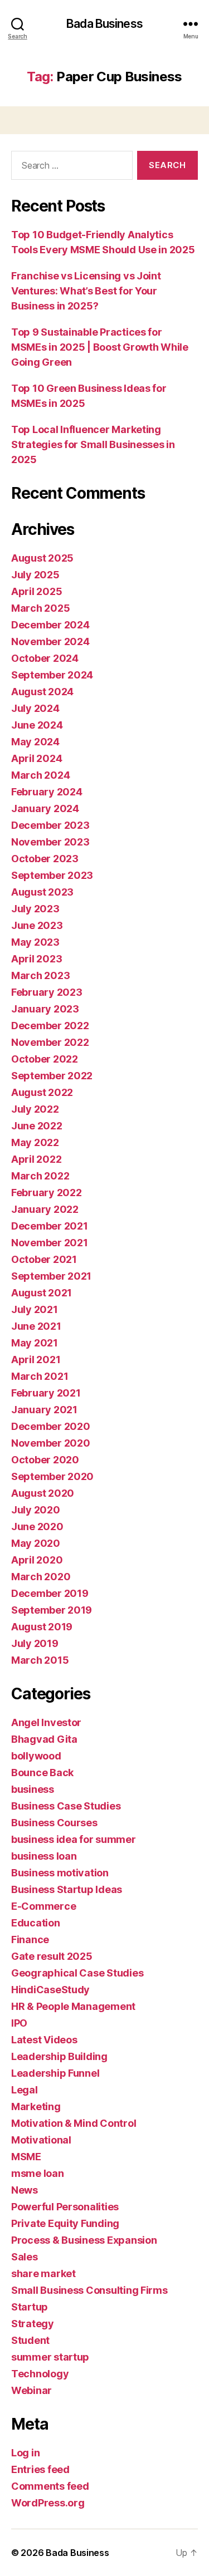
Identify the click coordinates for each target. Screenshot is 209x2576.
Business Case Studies (66, 1806)
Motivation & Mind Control (74, 2123)
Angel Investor (46, 1722)
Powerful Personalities (65, 2207)
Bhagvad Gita (44, 1739)
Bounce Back (42, 1773)
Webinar (31, 2390)
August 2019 (42, 1627)
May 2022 (35, 1142)
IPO (19, 2023)
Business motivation (60, 1873)
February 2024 (47, 792)
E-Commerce (43, 1906)
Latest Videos (44, 2040)
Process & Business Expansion (84, 2240)
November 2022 (50, 1042)
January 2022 (45, 1209)
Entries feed (40, 2469)
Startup (30, 2307)
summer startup (50, 2357)
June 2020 (37, 1527)
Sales (25, 2257)
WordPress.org (48, 2503)
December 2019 (50, 1593)
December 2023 (50, 825)
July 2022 (35, 1109)
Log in (25, 2453)
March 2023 (40, 975)
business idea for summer (74, 1839)
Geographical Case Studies (77, 1973)
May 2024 (35, 742)
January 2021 (44, 1410)
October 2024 (45, 658)
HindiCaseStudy (50, 1990)
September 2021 (51, 1276)
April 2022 (36, 1159)
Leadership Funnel (55, 2073)
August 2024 (42, 692)
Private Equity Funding (65, 2223)
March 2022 (40, 1176)
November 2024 (50, 641)
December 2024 (50, 625)
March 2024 (40, 775)
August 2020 (43, 1493)
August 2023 (42, 892)
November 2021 (50, 1243)
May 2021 (35, 1343)
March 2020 (41, 1577)
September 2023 (52, 875)
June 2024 (37, 725)
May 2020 (36, 1543)
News (25, 2190)
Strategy (33, 2324)
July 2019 (35, 1643)
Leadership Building (59, 2056)
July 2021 (35, 1309)
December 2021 (50, 1226)
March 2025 (40, 608)
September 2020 (52, 1476)
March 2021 (40, 1376)
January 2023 (45, 1009)
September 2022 (52, 1076)
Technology (40, 2374)
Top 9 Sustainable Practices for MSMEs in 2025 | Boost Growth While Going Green (100, 347)
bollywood (36, 1756)
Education (36, 1923)
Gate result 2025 (52, 1956)
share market (43, 2273)
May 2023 (35, 942)
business (33, 1789)
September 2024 (52, 675)
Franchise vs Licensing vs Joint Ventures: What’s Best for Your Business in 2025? (86, 291)
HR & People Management (73, 2006)
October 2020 (45, 1460)
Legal (25, 2090)
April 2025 (37, 591)
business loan (44, 1856)
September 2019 (52, 1610)
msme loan (38, 2173)
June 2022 (37, 1126)
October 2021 (44, 1259)
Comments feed (50, 2486)
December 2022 (50, 1026)
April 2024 (37, 758)
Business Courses (54, 1823)
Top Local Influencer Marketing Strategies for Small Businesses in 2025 (93, 444)
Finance (30, 1940)
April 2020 (37, 1560)
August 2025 (42, 558)
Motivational (41, 2140)
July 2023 (35, 909)
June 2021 (36, 1326)
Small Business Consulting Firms (89, 2290)
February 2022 (47, 1193)
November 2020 (51, 1443)
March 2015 (40, 1660)
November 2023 (50, 842)
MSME (26, 2157)
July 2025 (35, 575)
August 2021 (42, 1293)
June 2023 (37, 925)
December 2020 (51, 1426)
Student (30, 2340)
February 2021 (46, 1393)
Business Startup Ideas (67, 1889)
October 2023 (45, 859)
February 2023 (47, 992)
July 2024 (35, 708)
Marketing (36, 2106)
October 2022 (45, 1059)
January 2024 (45, 808)
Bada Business (104, 24)
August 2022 (42, 1092)
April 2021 (36, 1360)
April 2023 (37, 959)
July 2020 (36, 1510)
